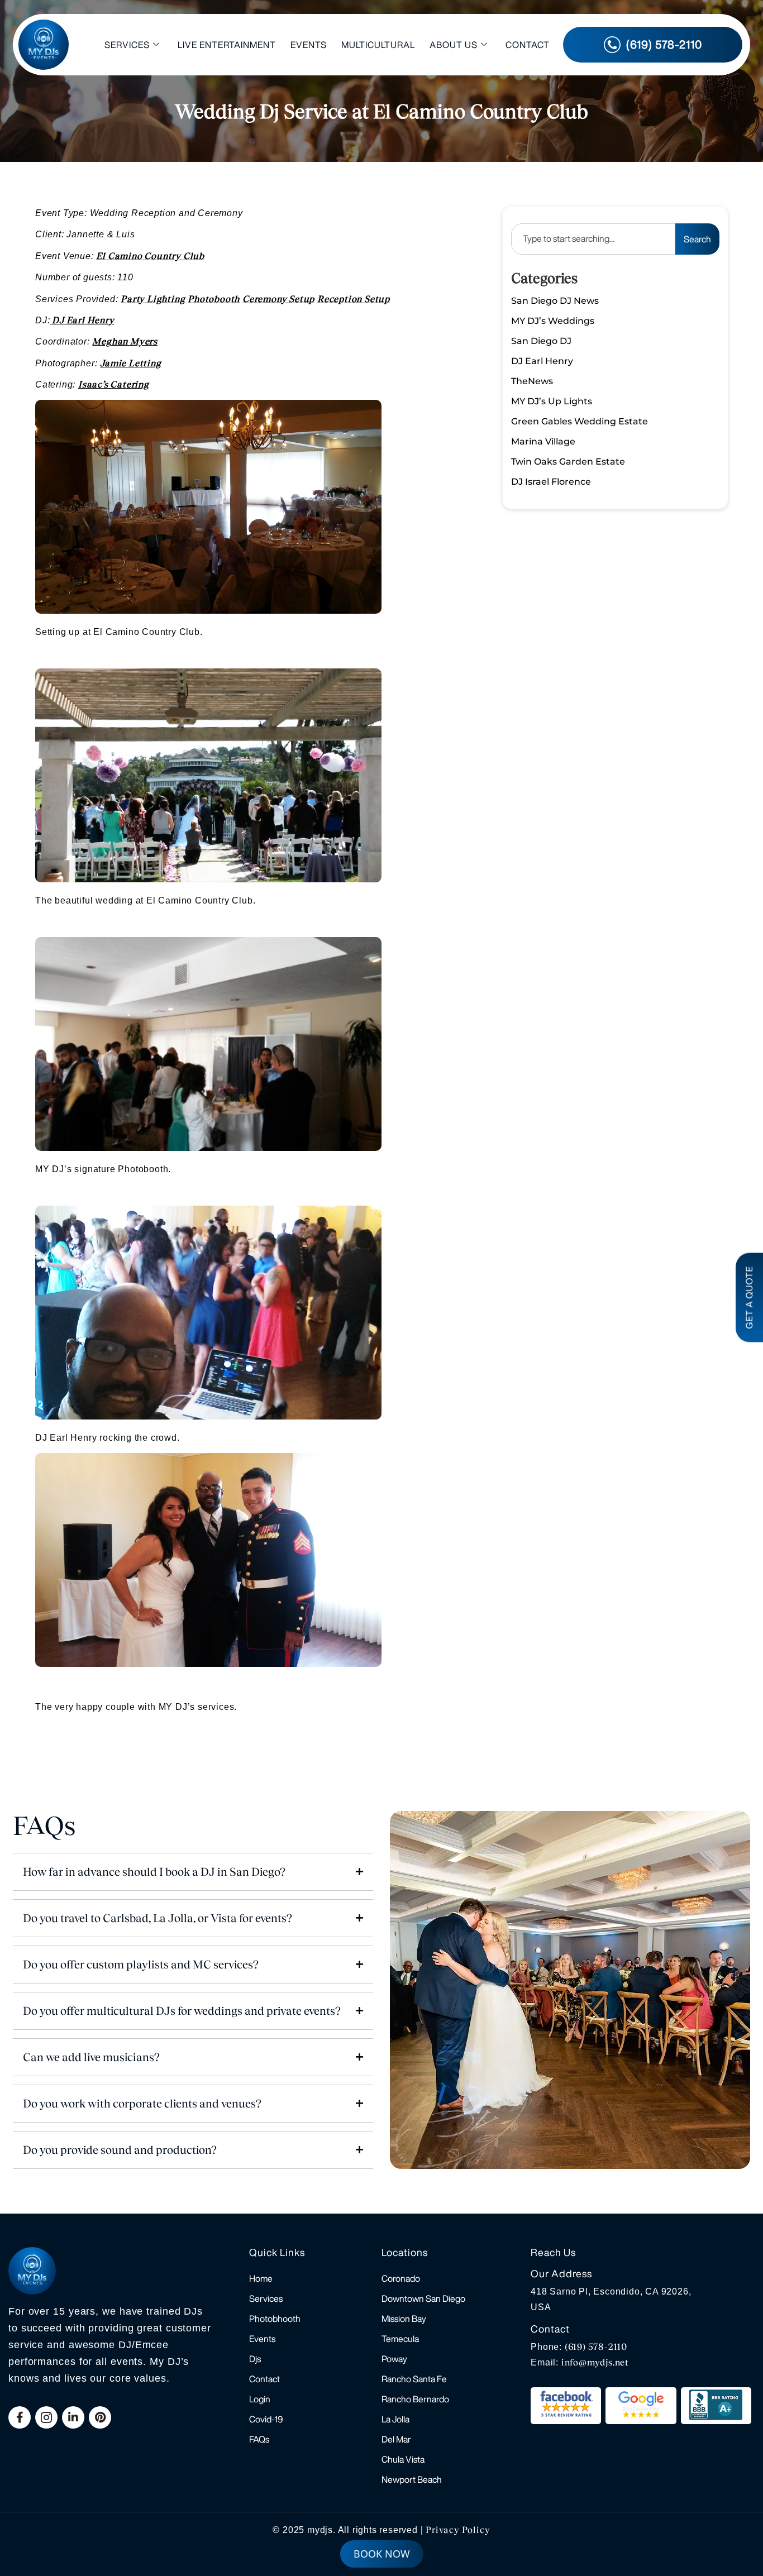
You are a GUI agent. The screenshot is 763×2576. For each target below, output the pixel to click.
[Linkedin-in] (73, 2417)
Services (127, 45)
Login (260, 2399)
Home (261, 2278)
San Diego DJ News (555, 301)
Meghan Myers (125, 341)
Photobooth (214, 299)
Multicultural (378, 45)
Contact (528, 45)
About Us (454, 45)
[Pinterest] (100, 2417)
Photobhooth (275, 2319)
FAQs (259, 2439)
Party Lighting (153, 299)
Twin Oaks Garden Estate (568, 462)
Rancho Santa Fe (414, 2379)
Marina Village (543, 441)
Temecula (400, 2339)
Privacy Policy (458, 2530)
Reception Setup (354, 299)
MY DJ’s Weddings (553, 321)
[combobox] (593, 239)
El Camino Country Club (150, 256)
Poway (394, 2359)
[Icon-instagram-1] (46, 2417)
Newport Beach (412, 2479)
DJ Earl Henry (83, 320)
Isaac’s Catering (114, 384)
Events (309, 45)
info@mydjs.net (595, 2362)
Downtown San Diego (423, 2298)
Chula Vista (403, 2459)
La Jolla (395, 2419)
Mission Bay (404, 2319)
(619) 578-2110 (596, 2347)
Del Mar (396, 2439)
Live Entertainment (227, 45)
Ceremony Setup (278, 299)
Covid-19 (266, 2419)
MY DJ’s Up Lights (552, 401)
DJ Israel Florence (551, 482)
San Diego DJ (541, 341)
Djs (255, 2359)
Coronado (401, 2278)
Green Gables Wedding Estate (580, 421)
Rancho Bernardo (415, 2399)
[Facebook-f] (20, 2417)
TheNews (532, 381)
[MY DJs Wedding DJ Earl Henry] (51, 321)
